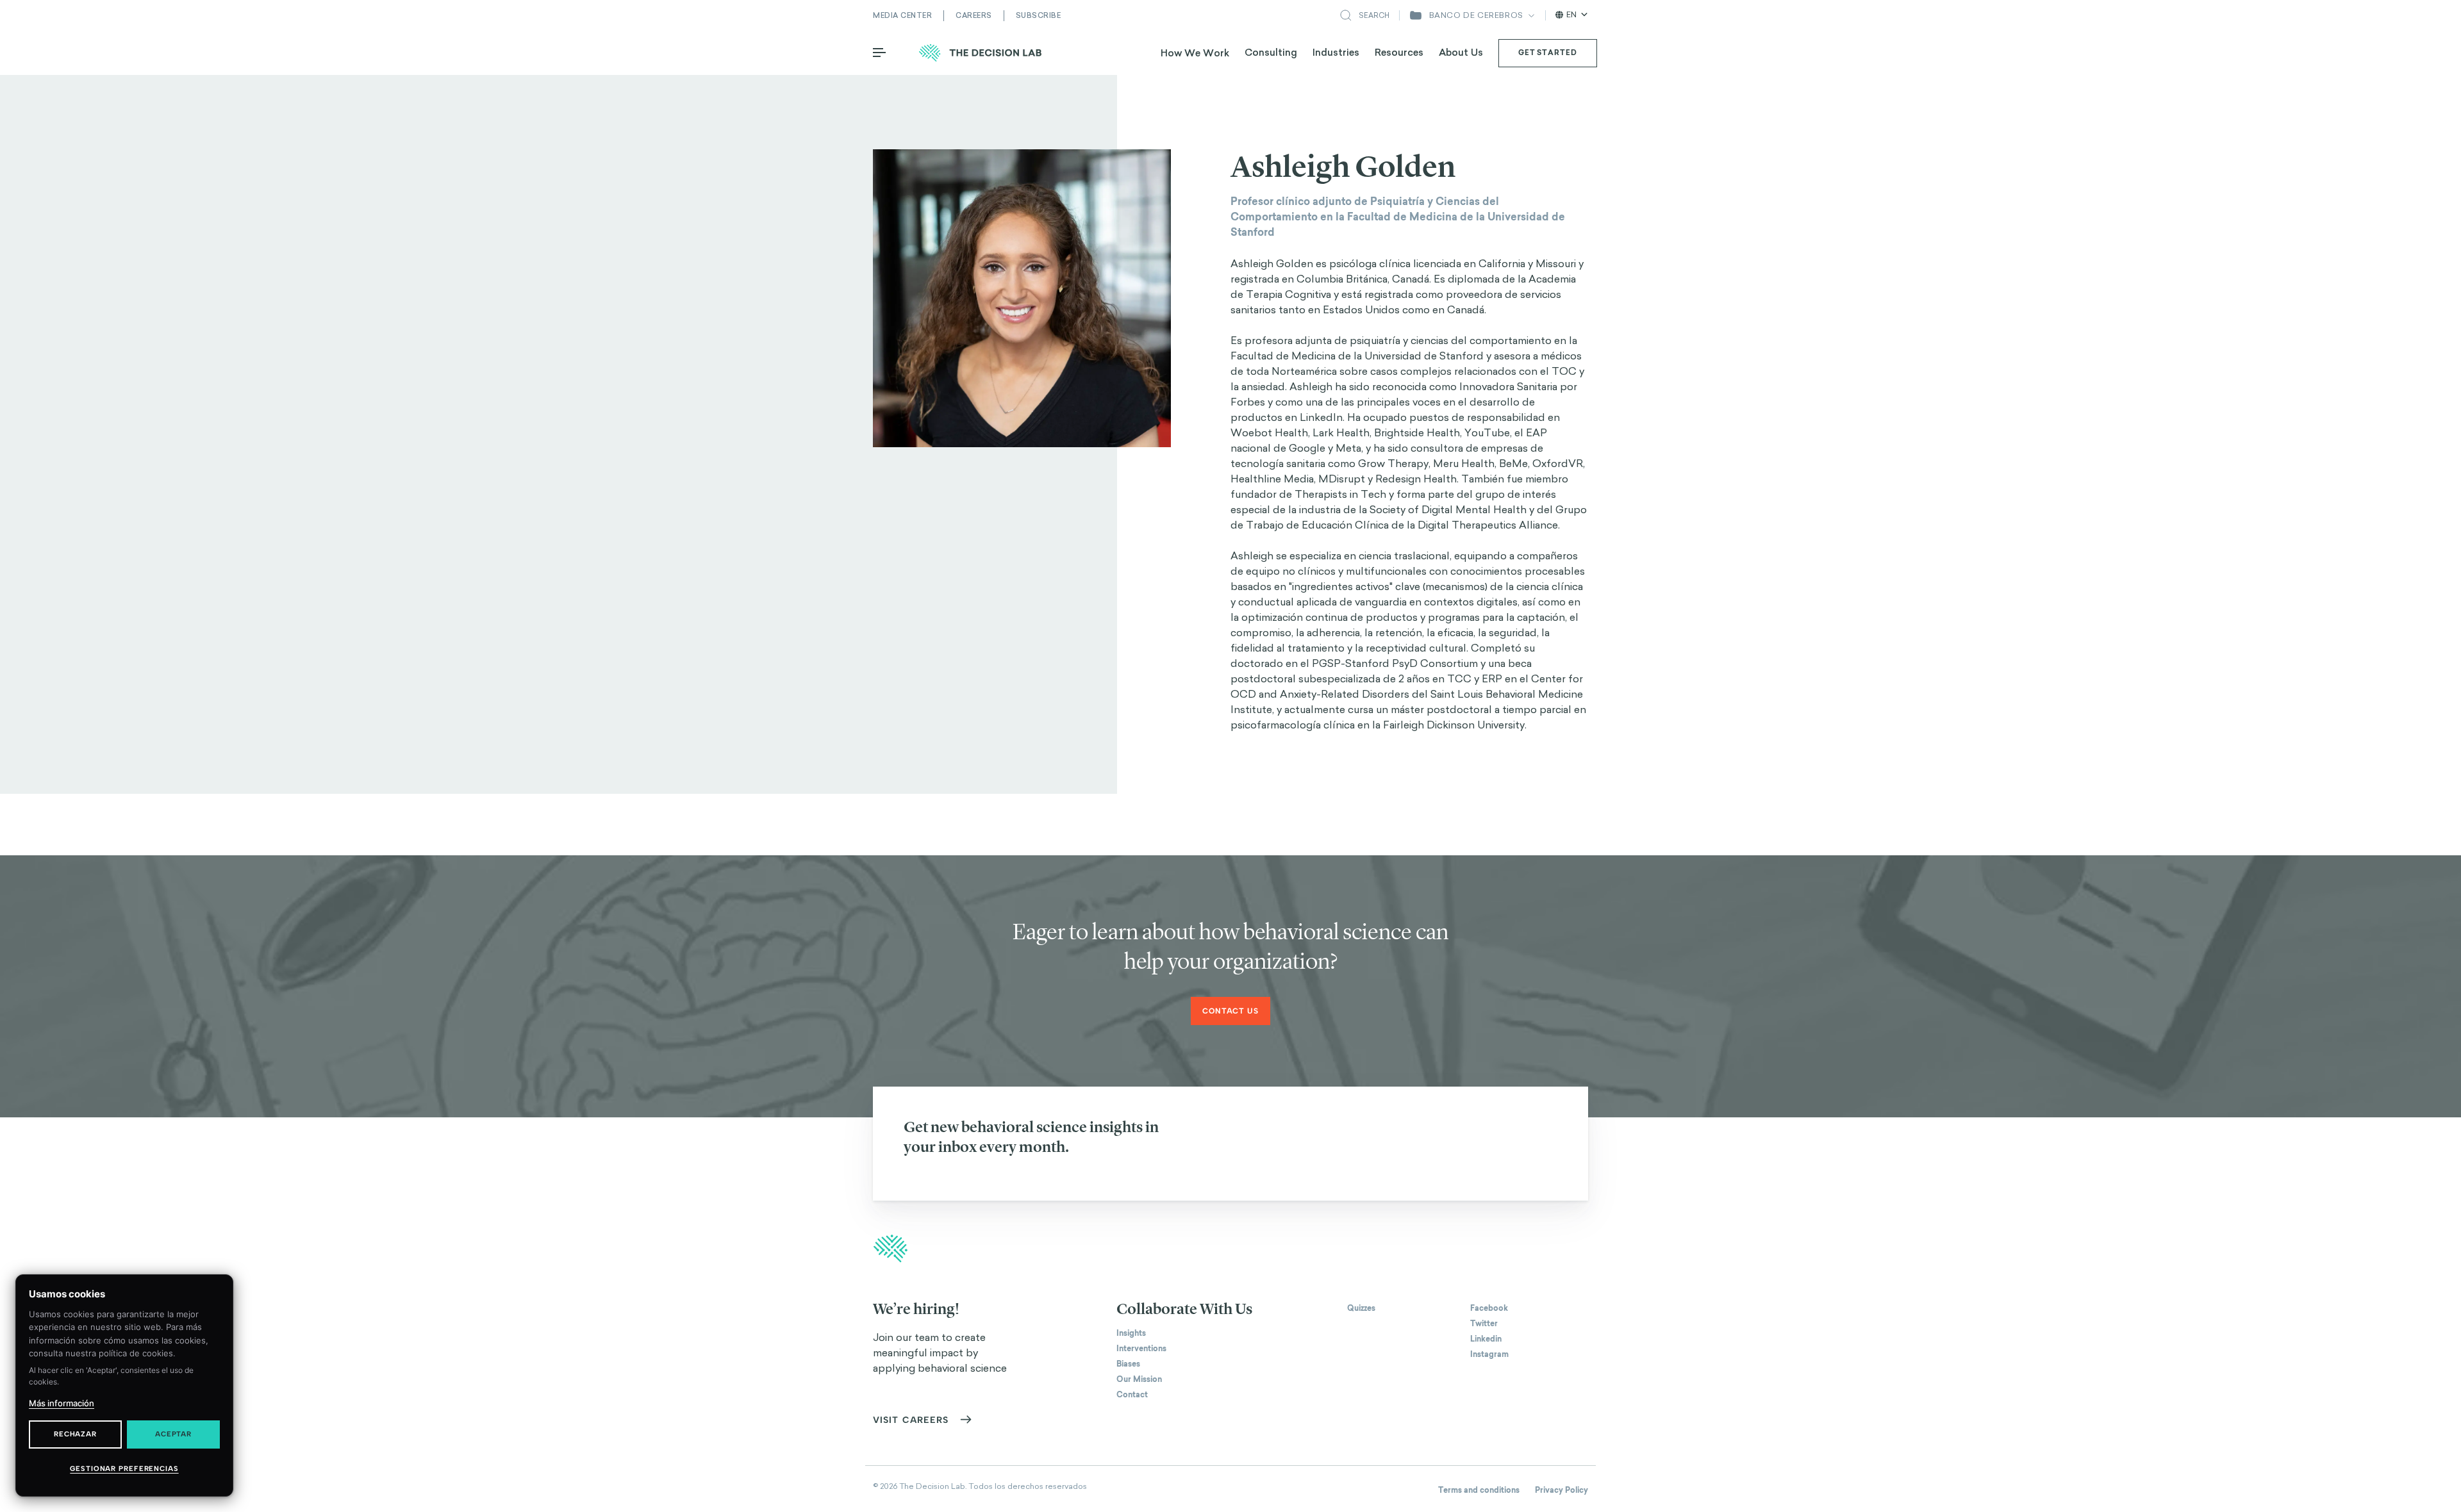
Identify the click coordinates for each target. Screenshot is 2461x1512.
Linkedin (1486, 1339)
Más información (62, 1403)
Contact (1132, 1395)
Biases (1128, 1364)
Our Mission (1139, 1379)
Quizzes (1361, 1308)
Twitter (1484, 1324)
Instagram (1489, 1354)
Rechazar (75, 1434)
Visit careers (911, 1420)
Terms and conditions (1479, 1490)
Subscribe (1039, 15)
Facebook (1489, 1308)
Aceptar (173, 1434)
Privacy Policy (1562, 1490)
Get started (1548, 53)
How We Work (1195, 53)
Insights (1131, 1333)
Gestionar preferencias (124, 1469)
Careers (974, 15)
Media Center (902, 15)
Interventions (1141, 1349)
